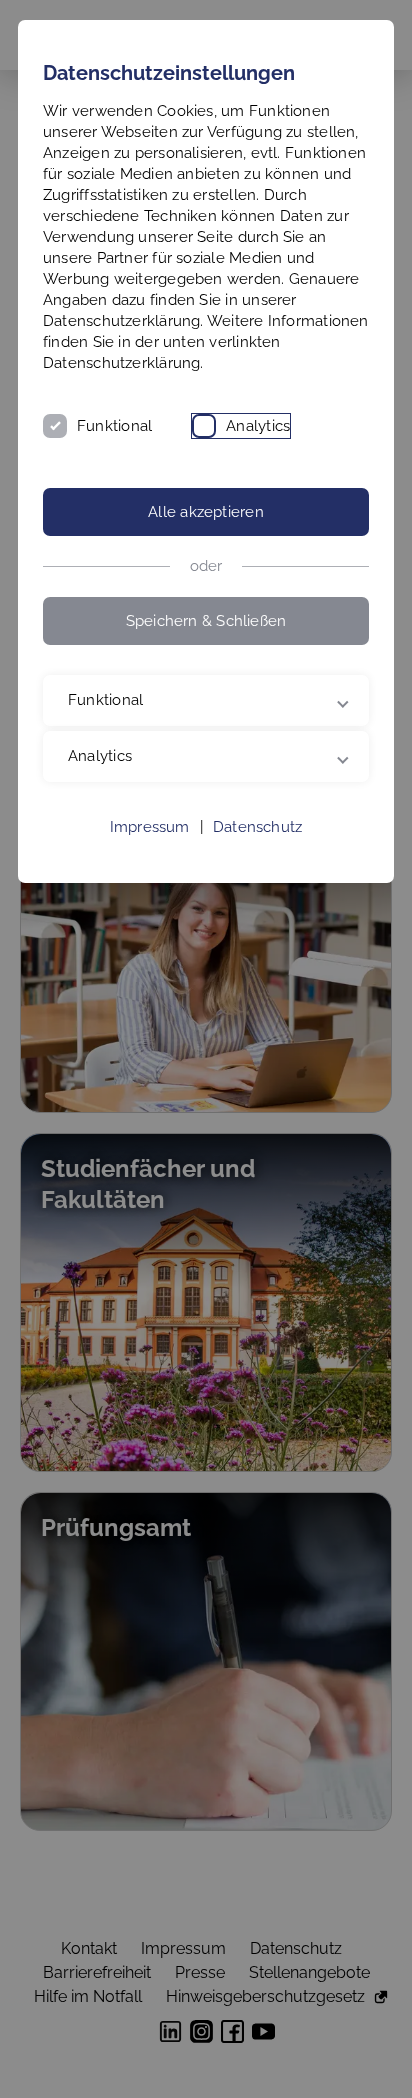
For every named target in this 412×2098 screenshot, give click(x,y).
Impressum (150, 848)
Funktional (114, 426)
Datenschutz (257, 848)
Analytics (258, 426)
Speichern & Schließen (206, 621)
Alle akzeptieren (206, 512)
